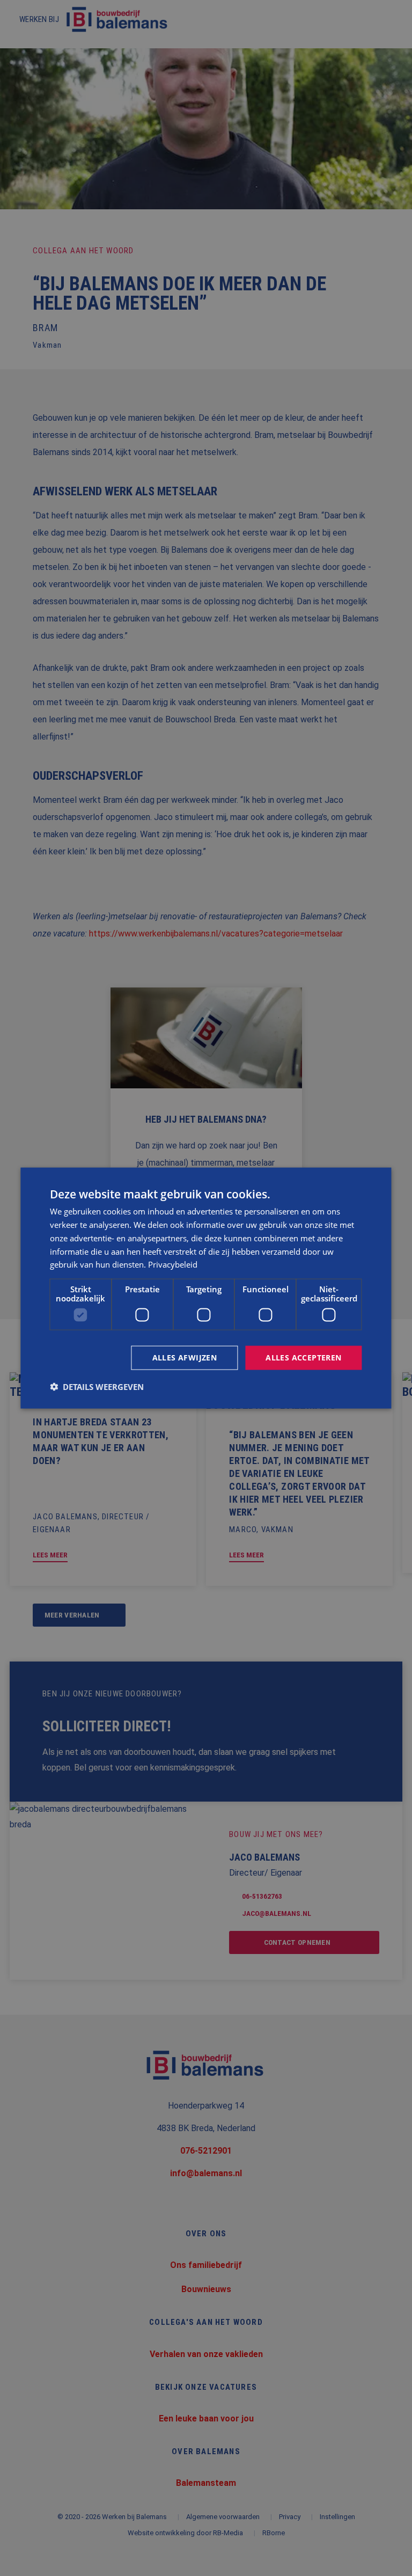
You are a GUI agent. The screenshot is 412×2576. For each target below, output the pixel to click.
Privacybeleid (173, 1264)
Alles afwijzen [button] (185, 1357)
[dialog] (206, 1288)
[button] (97, 1386)
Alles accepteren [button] (303, 1357)
